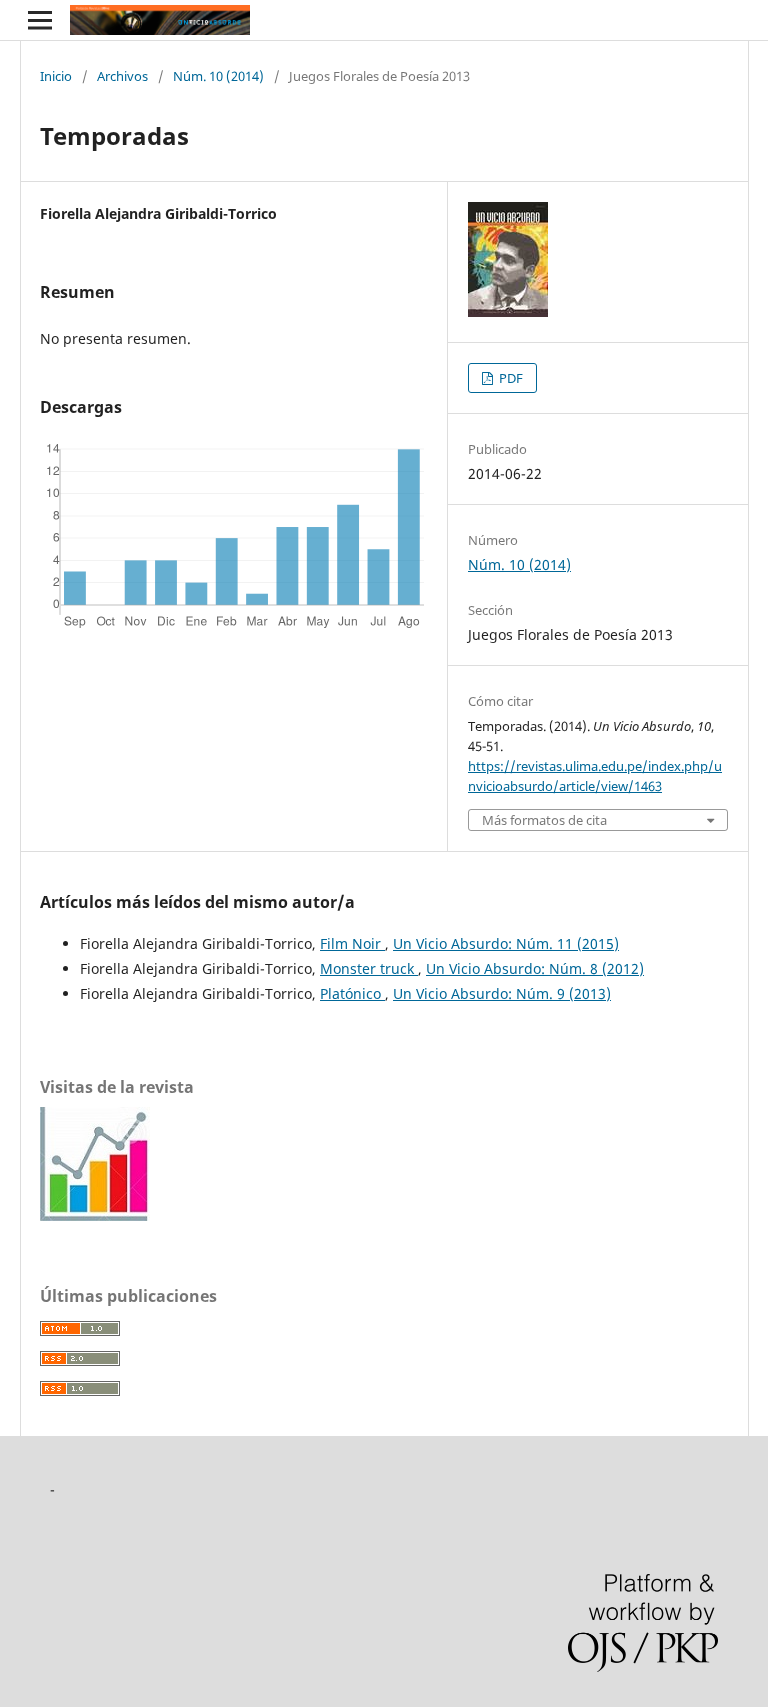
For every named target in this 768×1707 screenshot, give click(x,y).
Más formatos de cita (544, 820)
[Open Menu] (40, 20)
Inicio (56, 76)
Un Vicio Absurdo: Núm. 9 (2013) (502, 993)
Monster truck (369, 968)
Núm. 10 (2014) (218, 76)
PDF (509, 378)
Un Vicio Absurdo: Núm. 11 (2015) (506, 943)
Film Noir (352, 943)
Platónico (352, 993)
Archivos (122, 76)
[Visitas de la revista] (95, 1215)
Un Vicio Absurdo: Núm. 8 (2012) (535, 968)
